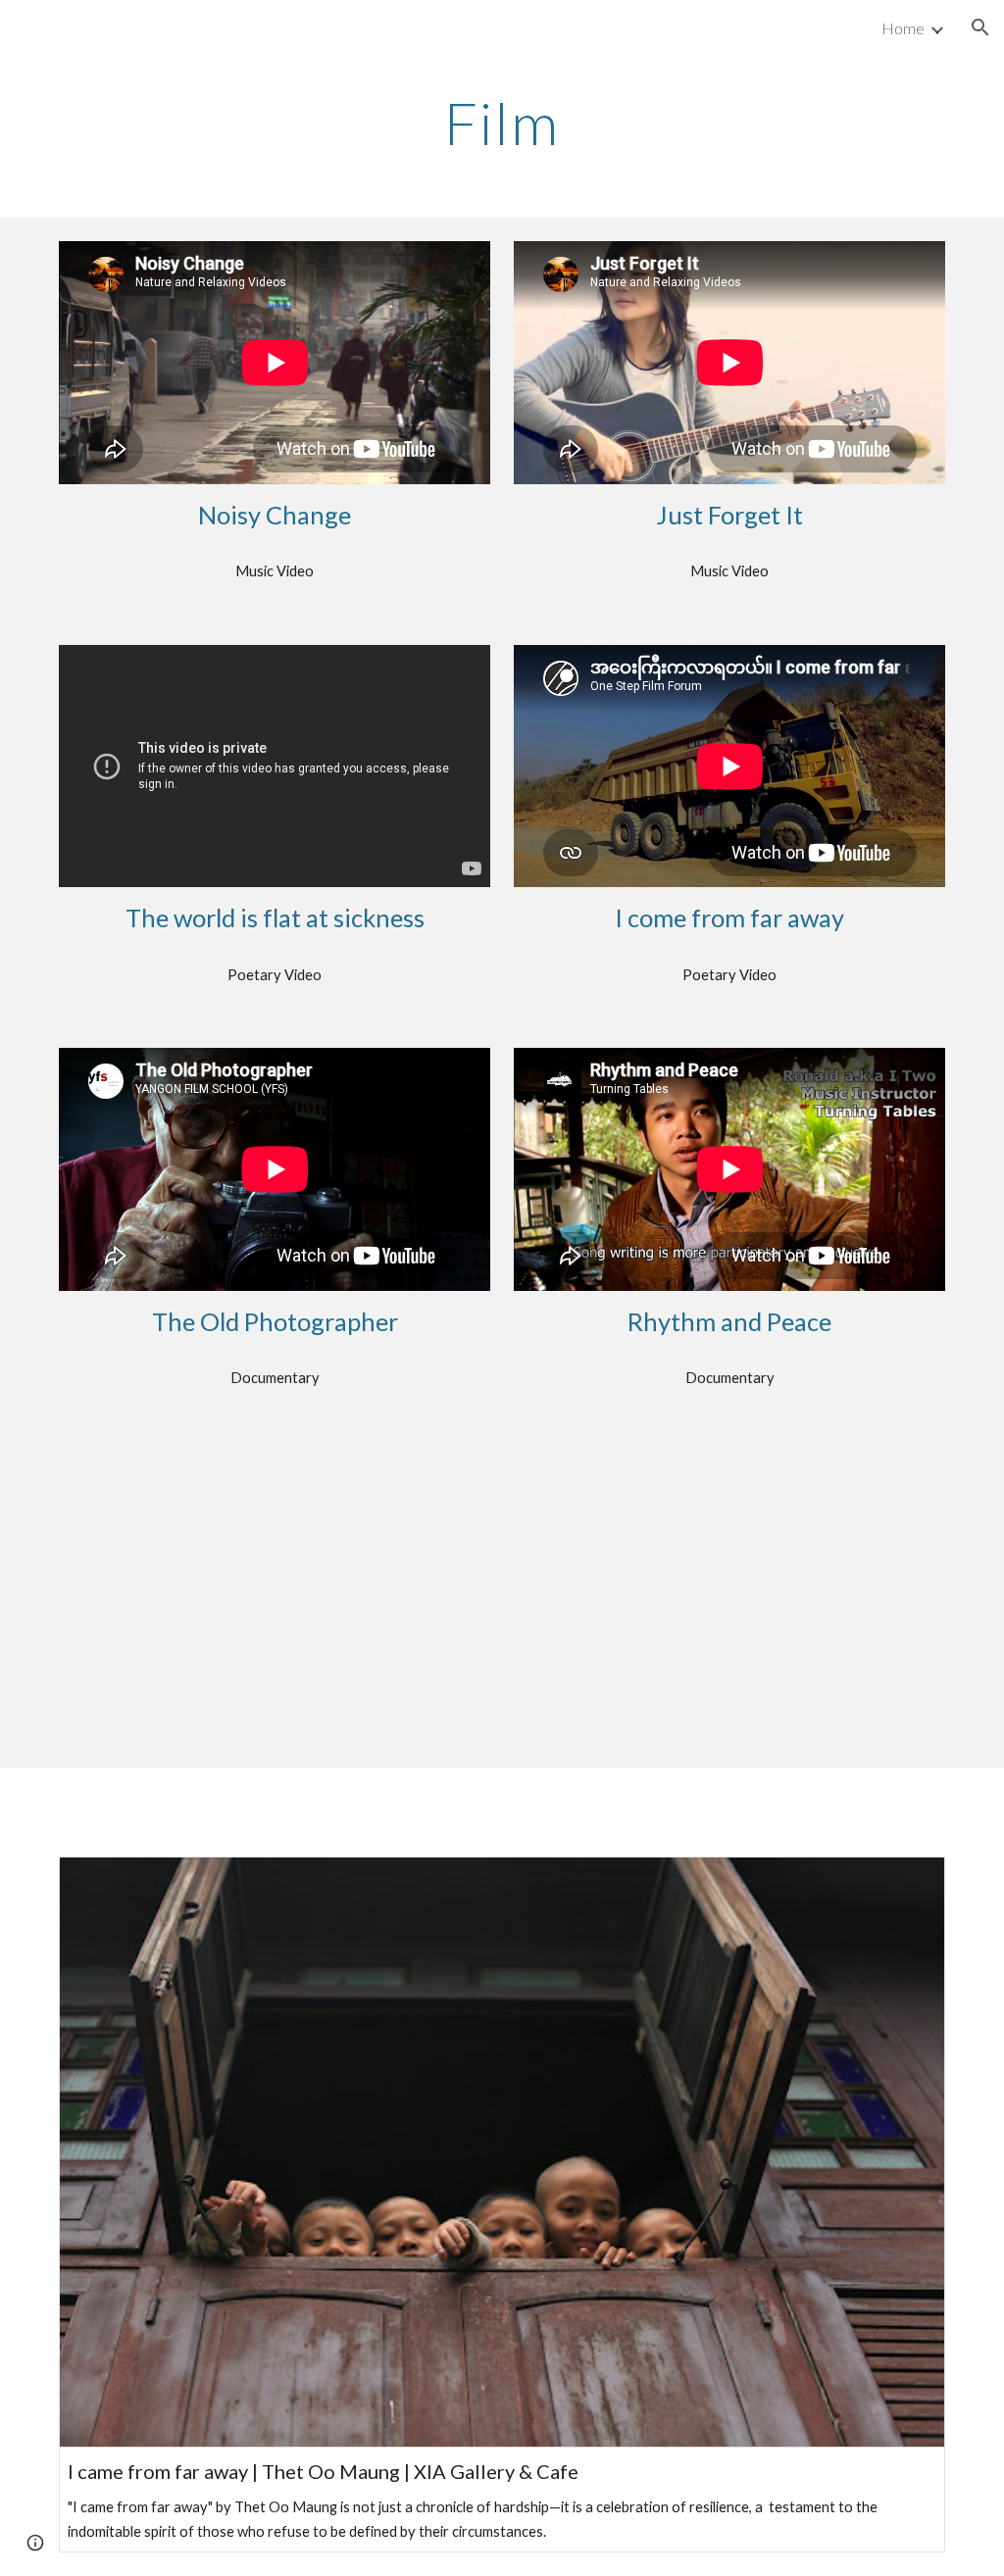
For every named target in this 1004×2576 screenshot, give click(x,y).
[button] (980, 27)
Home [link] (903, 28)
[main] (502, 123)
